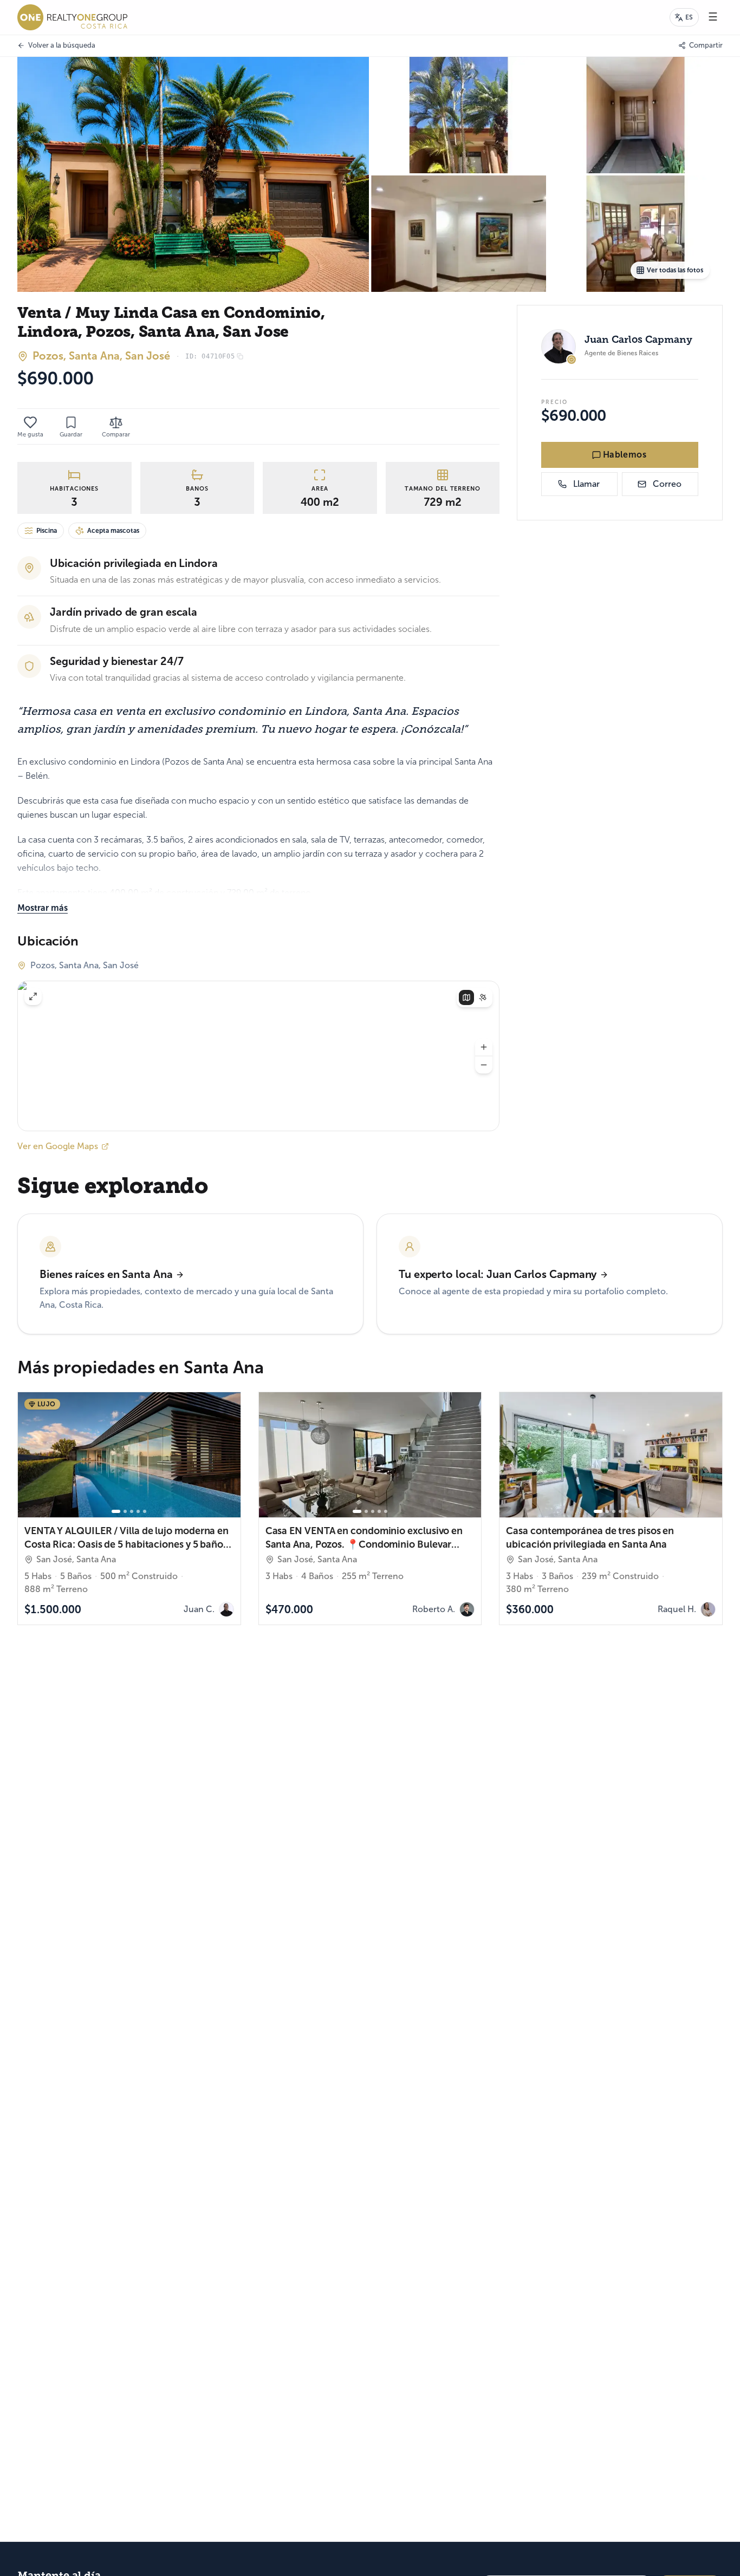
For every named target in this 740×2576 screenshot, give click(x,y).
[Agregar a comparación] (226, 1503)
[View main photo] (193, 174)
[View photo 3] (636, 115)
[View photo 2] (459, 115)
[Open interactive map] (258, 1056)
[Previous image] (31, 1455)
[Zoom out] (484, 1065)
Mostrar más (43, 908)
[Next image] (228, 1455)
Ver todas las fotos (675, 270)
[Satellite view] (483, 997)
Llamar (586, 484)
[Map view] (466, 997)
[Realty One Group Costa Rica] (72, 17)
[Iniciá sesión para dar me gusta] (30, 422)
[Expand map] (33, 996)
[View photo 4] (459, 234)
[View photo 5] (636, 234)
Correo (667, 484)
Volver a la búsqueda (62, 45)
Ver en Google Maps (58, 1146)
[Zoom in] (484, 1047)
